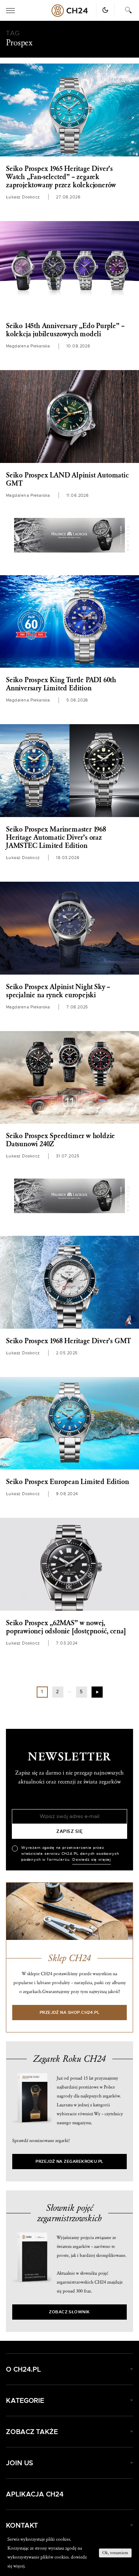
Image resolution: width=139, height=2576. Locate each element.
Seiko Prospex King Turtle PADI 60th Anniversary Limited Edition (61, 684)
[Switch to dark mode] (105, 10)
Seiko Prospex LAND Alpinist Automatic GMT (67, 479)
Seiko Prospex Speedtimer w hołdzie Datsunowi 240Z (60, 1140)
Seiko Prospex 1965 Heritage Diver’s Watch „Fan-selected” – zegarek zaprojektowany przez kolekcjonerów (61, 177)
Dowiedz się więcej (92, 1860)
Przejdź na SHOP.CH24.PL (70, 2013)
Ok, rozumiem (115, 2553)
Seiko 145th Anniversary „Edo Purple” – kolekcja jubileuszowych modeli (65, 330)
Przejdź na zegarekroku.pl (69, 2162)
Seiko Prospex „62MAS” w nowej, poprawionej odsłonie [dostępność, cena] (66, 1627)
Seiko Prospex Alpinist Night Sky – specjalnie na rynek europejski (58, 991)
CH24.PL (70, 11)
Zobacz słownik (69, 2312)
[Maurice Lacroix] (70, 535)
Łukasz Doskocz (23, 197)
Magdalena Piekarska (28, 346)
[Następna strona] (97, 1692)
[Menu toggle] (10, 11)
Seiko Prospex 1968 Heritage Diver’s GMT (68, 1341)
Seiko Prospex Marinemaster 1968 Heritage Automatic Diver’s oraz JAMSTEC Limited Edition (56, 837)
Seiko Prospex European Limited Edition (67, 1482)
